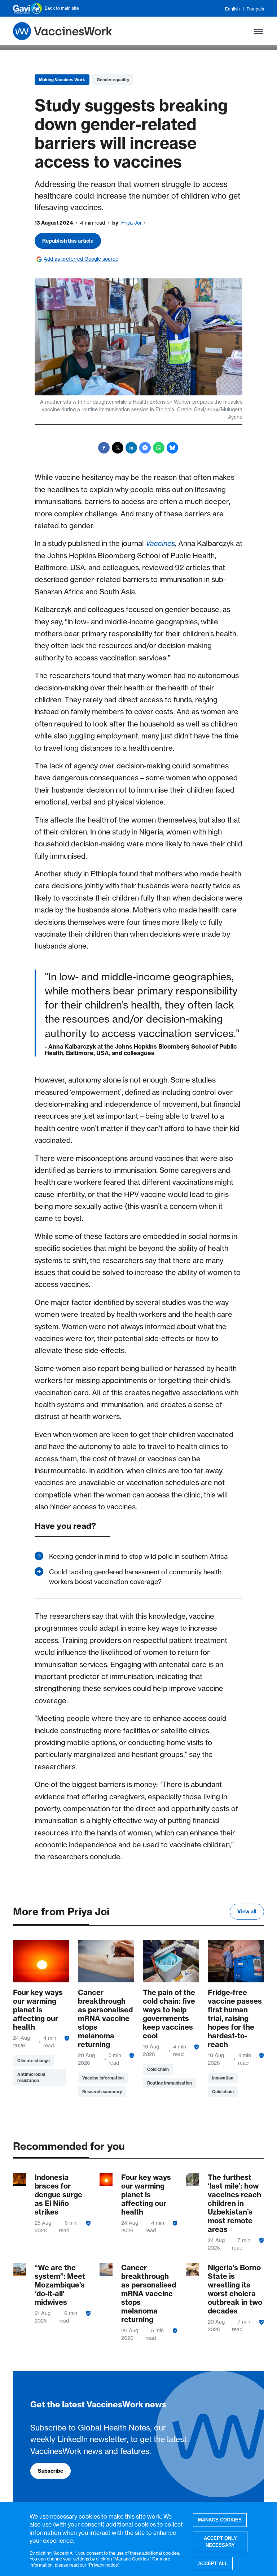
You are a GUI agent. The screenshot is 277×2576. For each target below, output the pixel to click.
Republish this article (68, 241)
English (232, 9)
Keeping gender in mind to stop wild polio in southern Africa (138, 1556)
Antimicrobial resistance (31, 2077)
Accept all (213, 2564)
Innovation (223, 2078)
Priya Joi (131, 223)
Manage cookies (220, 2520)
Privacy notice (104, 2565)
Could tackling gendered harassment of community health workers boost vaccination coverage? (135, 1577)
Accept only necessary (220, 2542)
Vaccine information (103, 2078)
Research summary (102, 2092)
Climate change (34, 2061)
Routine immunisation (170, 2083)
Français (255, 9)
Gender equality (113, 80)
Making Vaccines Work (62, 80)
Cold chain (158, 2069)
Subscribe (50, 2471)
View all (247, 1912)
